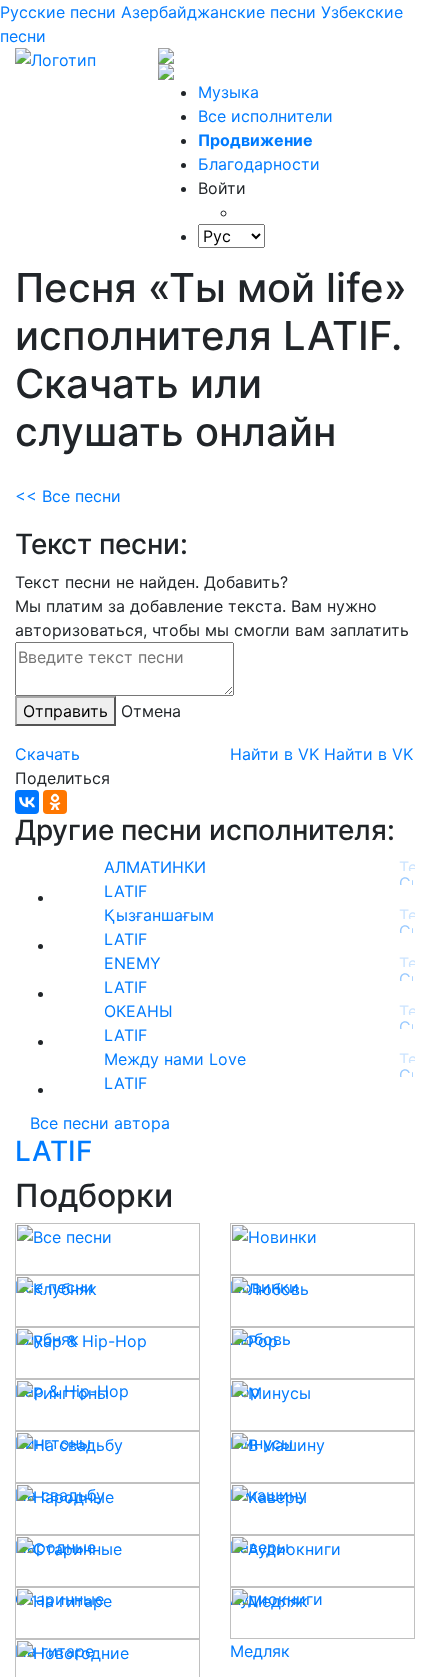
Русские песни (58, 12)
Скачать (47, 754)
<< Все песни (68, 496)
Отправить (65, 711)
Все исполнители (265, 116)
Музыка (228, 92)
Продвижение (255, 140)
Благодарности (259, 164)
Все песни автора (100, 1123)
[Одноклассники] (55, 802)
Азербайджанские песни (218, 12)
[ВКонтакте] (27, 802)
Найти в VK (274, 754)
